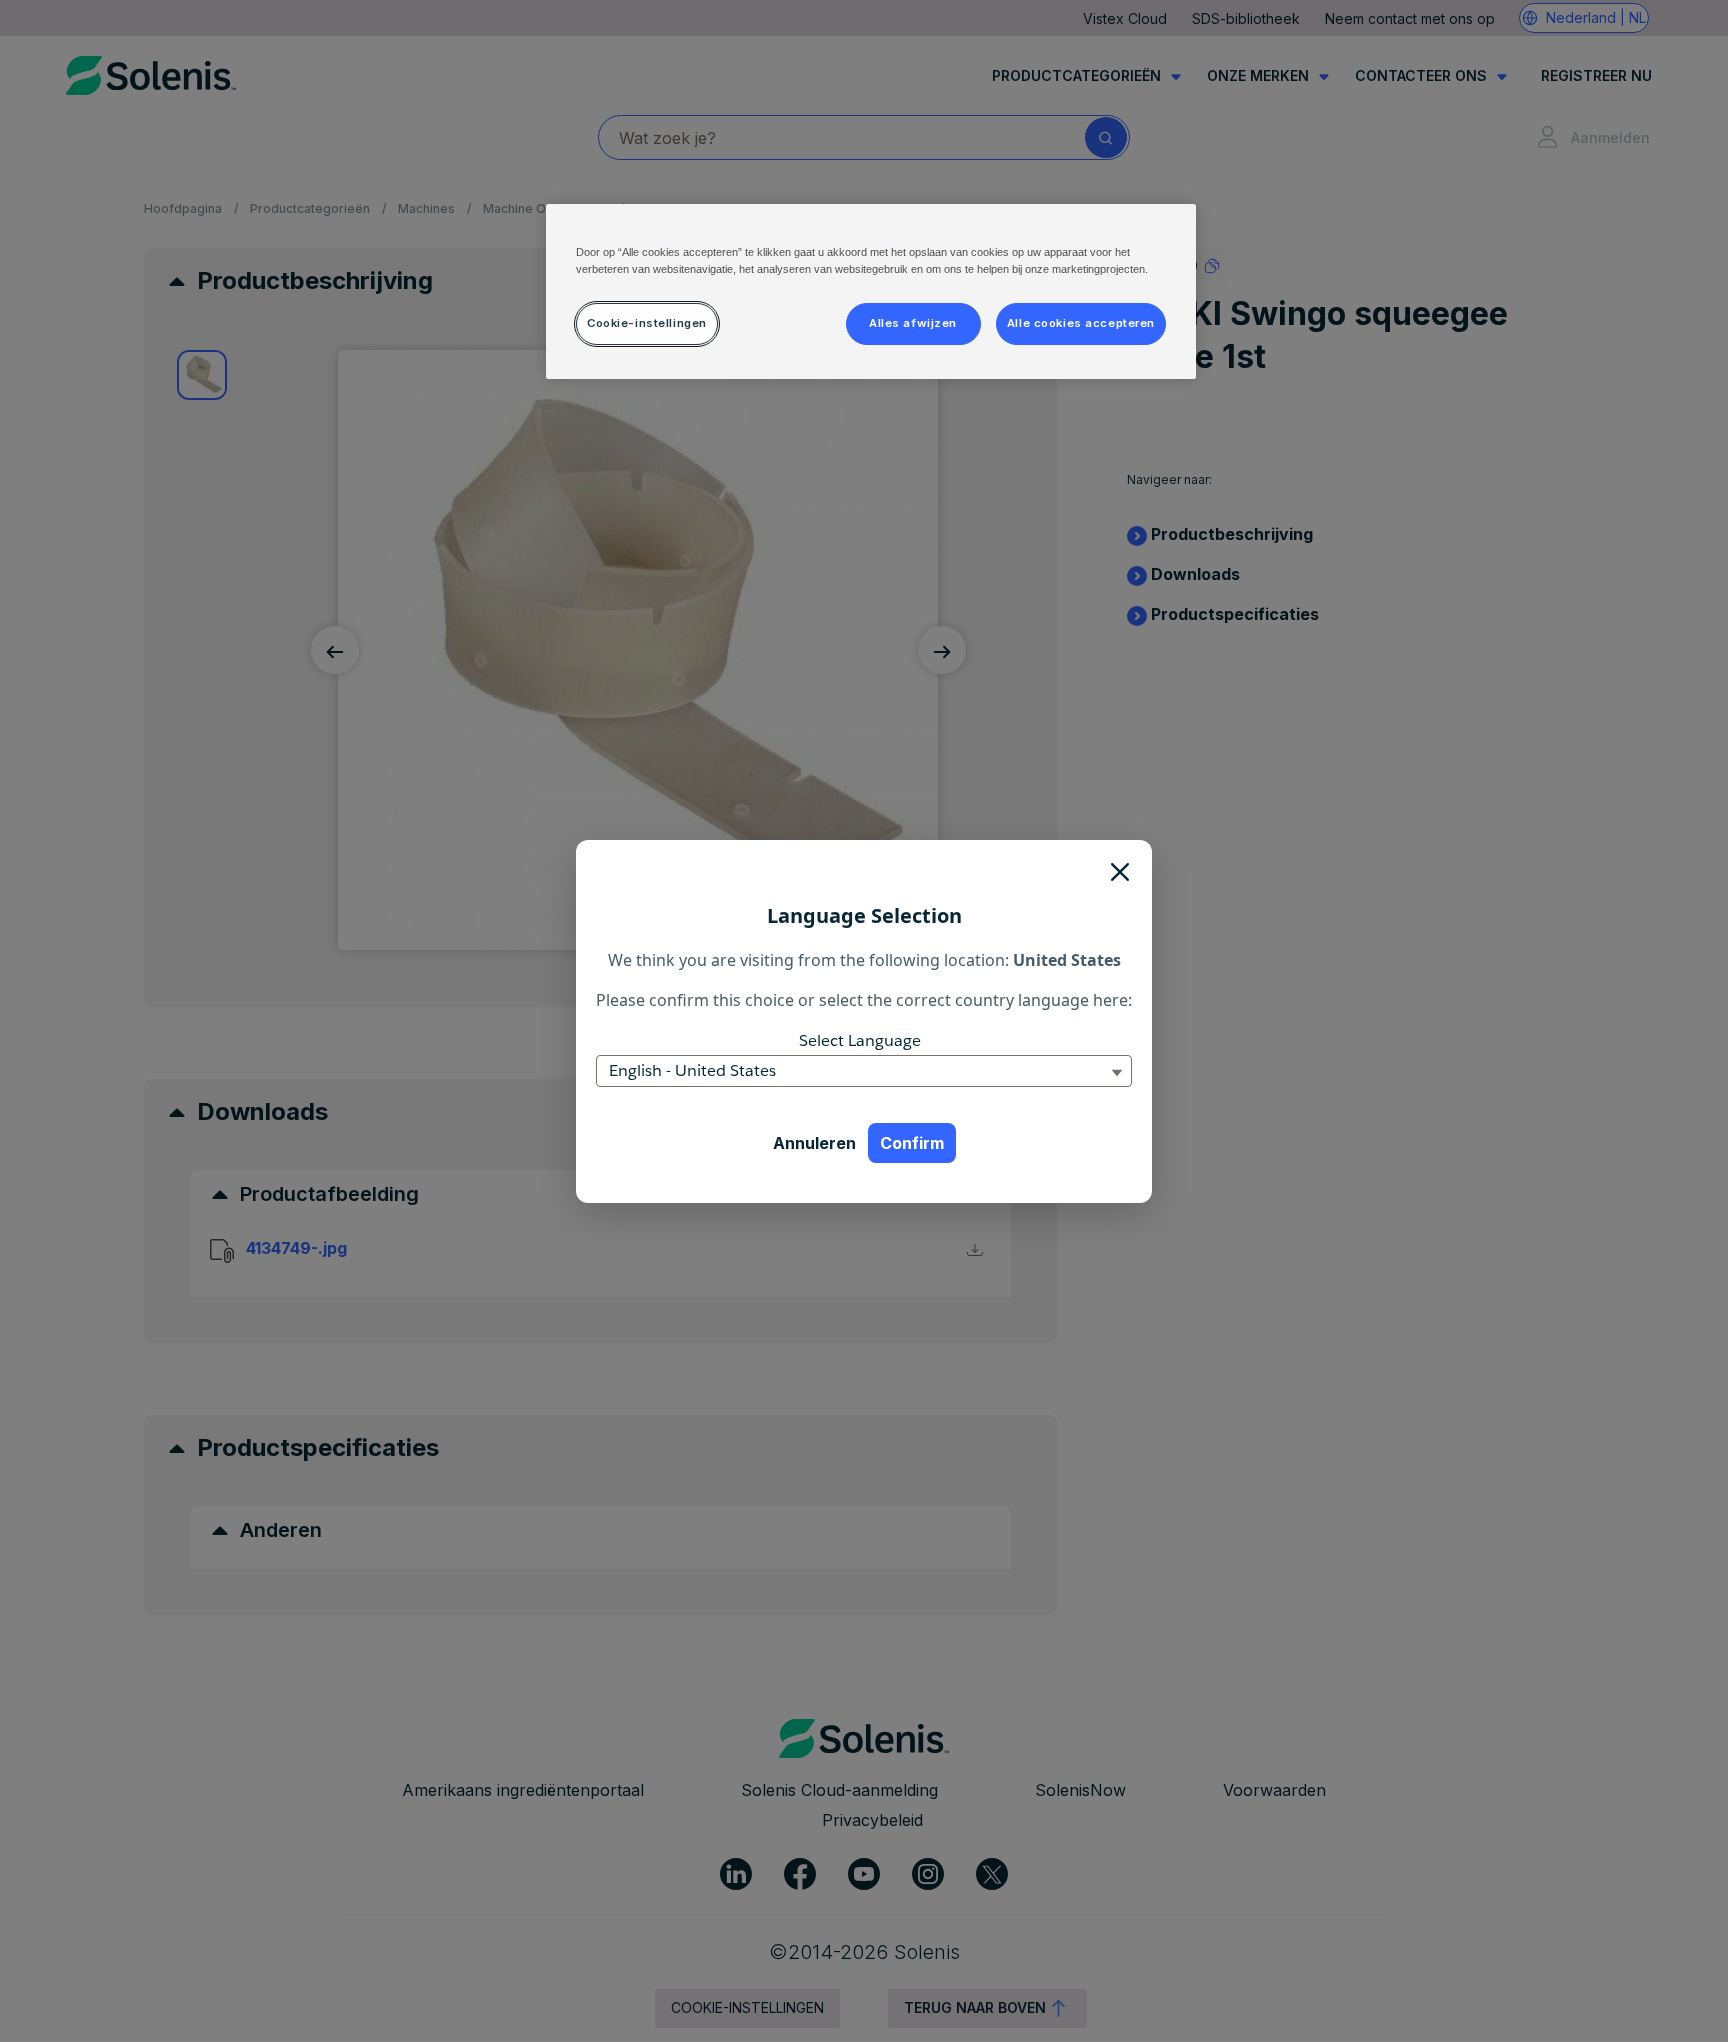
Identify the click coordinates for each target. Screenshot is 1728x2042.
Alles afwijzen (913, 323)
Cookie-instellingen (647, 323)
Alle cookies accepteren (1081, 323)
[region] (871, 291)
